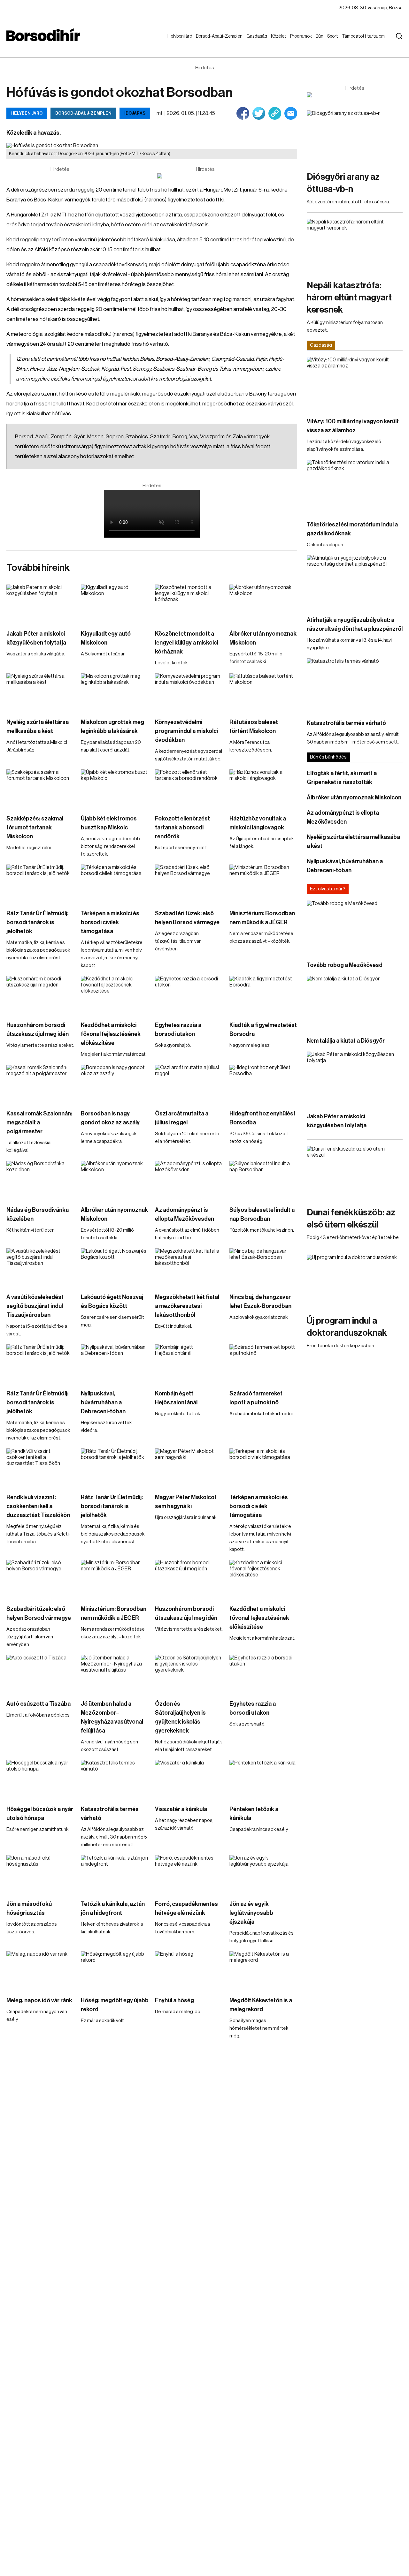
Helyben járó (177, 42)
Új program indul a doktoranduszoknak (347, 1327)
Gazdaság (258, 36)
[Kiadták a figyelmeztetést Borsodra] (263, 995)
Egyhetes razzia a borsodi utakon (178, 1030)
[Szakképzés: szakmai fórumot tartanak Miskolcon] (40, 789)
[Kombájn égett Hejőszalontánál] (189, 1364)
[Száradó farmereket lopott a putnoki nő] (263, 1364)
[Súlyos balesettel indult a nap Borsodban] (263, 1180)
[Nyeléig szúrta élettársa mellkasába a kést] (40, 692)
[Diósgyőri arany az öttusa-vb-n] (355, 137)
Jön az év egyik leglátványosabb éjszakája (251, 1913)
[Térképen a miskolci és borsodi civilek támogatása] (115, 884)
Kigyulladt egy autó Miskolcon (106, 638)
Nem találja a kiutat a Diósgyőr (346, 1041)
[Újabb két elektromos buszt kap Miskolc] (115, 789)
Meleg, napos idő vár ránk (39, 2000)
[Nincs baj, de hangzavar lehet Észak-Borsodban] (263, 1267)
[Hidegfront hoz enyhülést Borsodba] (263, 1084)
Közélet (280, 36)
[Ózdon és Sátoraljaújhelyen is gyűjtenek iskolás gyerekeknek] (189, 1674)
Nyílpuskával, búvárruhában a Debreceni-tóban (103, 1402)
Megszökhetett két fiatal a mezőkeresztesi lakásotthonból (187, 1306)
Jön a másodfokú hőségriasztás (29, 1908)
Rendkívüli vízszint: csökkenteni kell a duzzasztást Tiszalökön (38, 1506)
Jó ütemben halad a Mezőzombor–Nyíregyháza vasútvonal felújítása (112, 1717)
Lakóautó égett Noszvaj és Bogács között (112, 1302)
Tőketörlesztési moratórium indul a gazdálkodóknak (352, 529)
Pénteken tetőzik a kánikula (254, 1814)
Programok (302, 36)
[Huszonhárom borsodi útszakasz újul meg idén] (40, 995)
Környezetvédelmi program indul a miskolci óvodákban (186, 731)
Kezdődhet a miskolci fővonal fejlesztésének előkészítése (111, 1034)
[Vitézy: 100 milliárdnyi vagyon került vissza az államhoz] (355, 384)
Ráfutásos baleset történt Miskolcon (254, 727)
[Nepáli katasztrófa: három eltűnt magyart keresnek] (355, 246)
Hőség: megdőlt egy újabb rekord (115, 2005)
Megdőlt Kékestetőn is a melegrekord (261, 2005)
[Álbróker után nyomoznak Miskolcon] (263, 604)
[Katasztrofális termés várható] (115, 1779)
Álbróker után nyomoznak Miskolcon (263, 638)
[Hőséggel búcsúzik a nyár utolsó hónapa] (40, 1779)
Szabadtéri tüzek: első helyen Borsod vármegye (187, 918)
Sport (334, 36)
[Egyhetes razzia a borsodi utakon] (189, 995)
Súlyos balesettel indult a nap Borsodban (262, 1214)
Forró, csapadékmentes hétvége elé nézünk (186, 1908)
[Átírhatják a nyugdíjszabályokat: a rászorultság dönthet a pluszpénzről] (355, 582)
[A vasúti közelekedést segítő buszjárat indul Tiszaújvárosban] (40, 1267)
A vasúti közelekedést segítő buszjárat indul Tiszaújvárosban (35, 1306)
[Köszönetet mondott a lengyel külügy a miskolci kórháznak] (189, 604)
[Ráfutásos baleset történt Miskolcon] (263, 692)
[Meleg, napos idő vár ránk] (40, 1970)
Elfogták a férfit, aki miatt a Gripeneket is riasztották (342, 778)
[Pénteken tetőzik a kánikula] (263, 1779)
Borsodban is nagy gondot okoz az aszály (110, 1118)
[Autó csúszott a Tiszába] (40, 1674)
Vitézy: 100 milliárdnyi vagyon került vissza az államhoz (353, 426)
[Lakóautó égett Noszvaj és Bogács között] (115, 1267)
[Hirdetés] (205, 176)
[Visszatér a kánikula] (189, 1779)
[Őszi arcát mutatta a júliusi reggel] (189, 1084)
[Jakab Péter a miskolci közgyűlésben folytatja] (40, 604)
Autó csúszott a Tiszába (39, 1704)
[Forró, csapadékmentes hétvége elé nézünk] (189, 1874)
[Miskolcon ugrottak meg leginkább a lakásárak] (115, 692)
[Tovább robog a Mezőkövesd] (355, 928)
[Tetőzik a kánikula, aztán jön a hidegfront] (115, 1874)
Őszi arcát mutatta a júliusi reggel (182, 1118)
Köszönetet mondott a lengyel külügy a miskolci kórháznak (187, 643)
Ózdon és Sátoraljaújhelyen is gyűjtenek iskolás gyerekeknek (180, 1717)
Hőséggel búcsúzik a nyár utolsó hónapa (40, 1814)
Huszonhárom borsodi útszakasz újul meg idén (38, 1030)
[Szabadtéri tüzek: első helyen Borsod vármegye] (189, 884)
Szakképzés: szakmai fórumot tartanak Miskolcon (35, 827)
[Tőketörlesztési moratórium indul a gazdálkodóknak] (355, 487)
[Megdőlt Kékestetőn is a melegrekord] (263, 1970)
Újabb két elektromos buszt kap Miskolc (109, 823)
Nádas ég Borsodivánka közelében (38, 1214)
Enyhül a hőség (174, 2000)
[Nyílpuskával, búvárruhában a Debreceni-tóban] (115, 1364)
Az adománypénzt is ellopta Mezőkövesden (185, 1214)
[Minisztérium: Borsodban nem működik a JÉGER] (263, 884)
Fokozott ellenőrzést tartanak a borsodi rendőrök (182, 827)
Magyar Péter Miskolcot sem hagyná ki (186, 1502)
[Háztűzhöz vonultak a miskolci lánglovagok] (263, 789)
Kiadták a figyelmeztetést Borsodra (263, 1030)
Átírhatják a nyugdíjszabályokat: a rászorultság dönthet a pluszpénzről (355, 624)
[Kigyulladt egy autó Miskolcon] (115, 604)
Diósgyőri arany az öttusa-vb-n (343, 183)
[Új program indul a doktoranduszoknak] (355, 1282)
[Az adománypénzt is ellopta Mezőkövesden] (189, 1180)
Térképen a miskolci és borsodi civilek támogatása (110, 922)
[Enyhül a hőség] (189, 1970)
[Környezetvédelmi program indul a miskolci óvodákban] (189, 692)
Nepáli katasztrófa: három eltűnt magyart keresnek (349, 298)
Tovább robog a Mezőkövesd (345, 965)
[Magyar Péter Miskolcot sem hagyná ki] (189, 1468)
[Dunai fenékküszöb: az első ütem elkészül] (355, 1173)
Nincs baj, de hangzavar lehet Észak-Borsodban (260, 1302)
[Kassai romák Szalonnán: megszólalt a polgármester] (40, 1084)
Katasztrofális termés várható (110, 1814)
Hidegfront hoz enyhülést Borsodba (262, 1118)
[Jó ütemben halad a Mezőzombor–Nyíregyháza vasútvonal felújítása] (115, 1674)
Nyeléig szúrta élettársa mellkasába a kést (38, 727)
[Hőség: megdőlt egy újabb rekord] (115, 1970)
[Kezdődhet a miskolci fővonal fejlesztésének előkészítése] (115, 995)
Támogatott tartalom (355, 42)
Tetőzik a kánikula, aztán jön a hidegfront (113, 1908)
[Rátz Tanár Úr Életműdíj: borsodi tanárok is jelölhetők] (40, 884)
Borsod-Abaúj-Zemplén (212, 42)
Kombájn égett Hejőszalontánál (176, 1398)
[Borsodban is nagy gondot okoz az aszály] (115, 1084)
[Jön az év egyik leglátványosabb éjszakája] (263, 1874)
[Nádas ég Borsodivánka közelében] (40, 1180)
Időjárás (135, 113)
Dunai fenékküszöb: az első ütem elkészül (351, 1219)
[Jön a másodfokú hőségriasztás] (40, 1874)
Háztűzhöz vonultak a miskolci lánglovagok (258, 823)
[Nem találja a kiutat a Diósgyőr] (355, 1003)
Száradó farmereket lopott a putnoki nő (256, 1398)
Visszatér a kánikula (181, 1809)
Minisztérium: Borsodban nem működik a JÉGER (262, 918)
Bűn (321, 36)
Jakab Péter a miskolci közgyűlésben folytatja (36, 638)
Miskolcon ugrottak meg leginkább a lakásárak (112, 727)
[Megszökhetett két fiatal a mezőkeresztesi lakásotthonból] (189, 1267)
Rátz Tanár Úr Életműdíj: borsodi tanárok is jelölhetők (37, 922)
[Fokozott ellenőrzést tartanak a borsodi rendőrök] (189, 789)
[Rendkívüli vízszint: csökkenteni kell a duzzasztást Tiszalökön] (40, 1468)
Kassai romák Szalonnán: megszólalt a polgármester (39, 1122)
